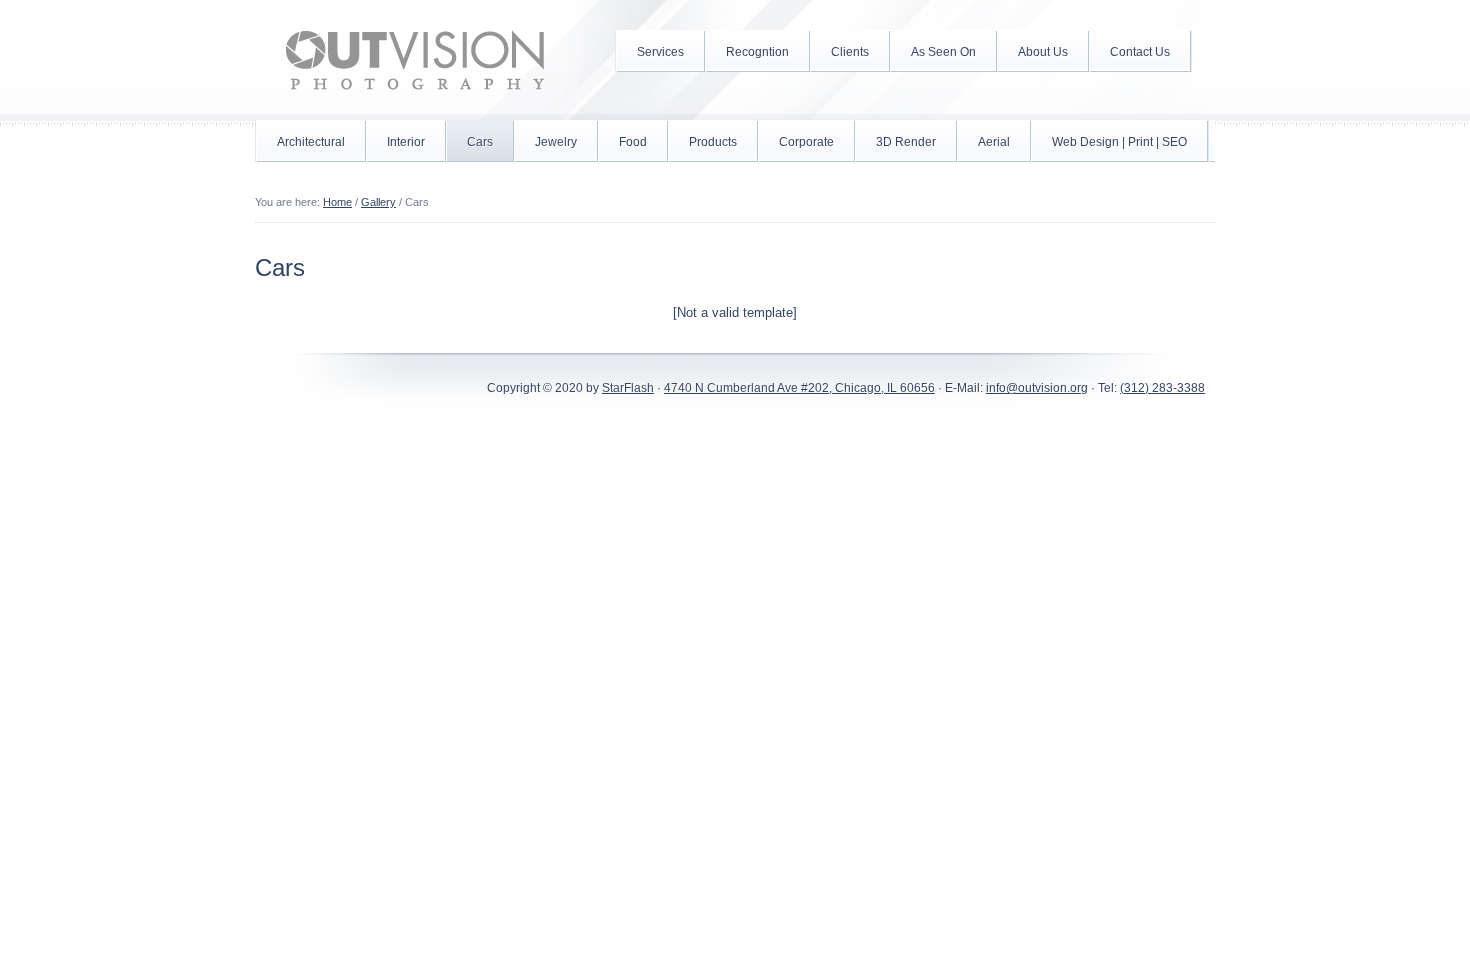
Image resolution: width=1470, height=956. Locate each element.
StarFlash (628, 388)
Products (713, 142)
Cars (480, 142)
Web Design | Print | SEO (1119, 142)
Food (633, 142)
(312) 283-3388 (1162, 388)
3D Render (906, 142)
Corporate (806, 142)
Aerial (994, 142)
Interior (406, 142)
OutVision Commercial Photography (415, 60)
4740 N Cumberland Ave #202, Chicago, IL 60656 (799, 388)
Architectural (311, 142)
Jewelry (556, 142)
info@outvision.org (1037, 388)
